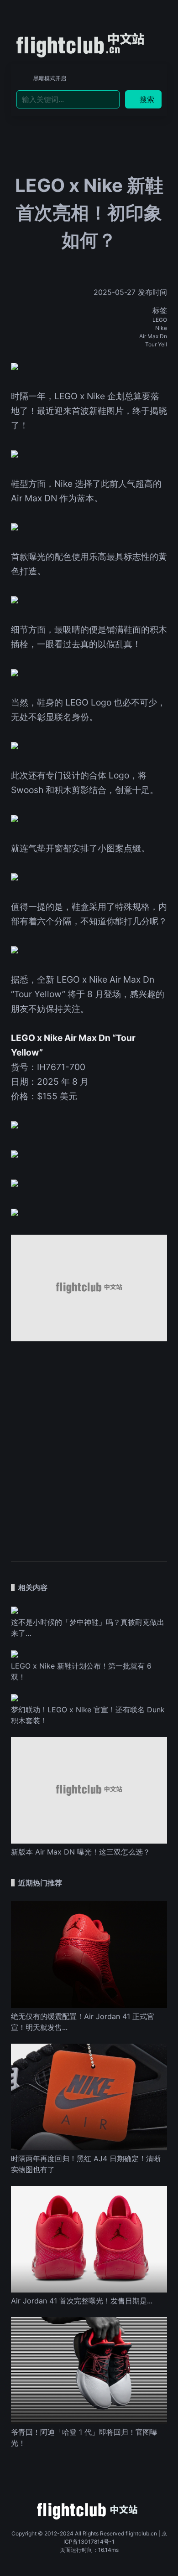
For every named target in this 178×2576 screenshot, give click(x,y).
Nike (161, 328)
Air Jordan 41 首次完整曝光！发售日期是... (82, 2301)
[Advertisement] (89, 1447)
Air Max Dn (153, 336)
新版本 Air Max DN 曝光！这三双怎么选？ (81, 1852)
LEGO (160, 320)
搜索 (147, 99)
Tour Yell (156, 344)
